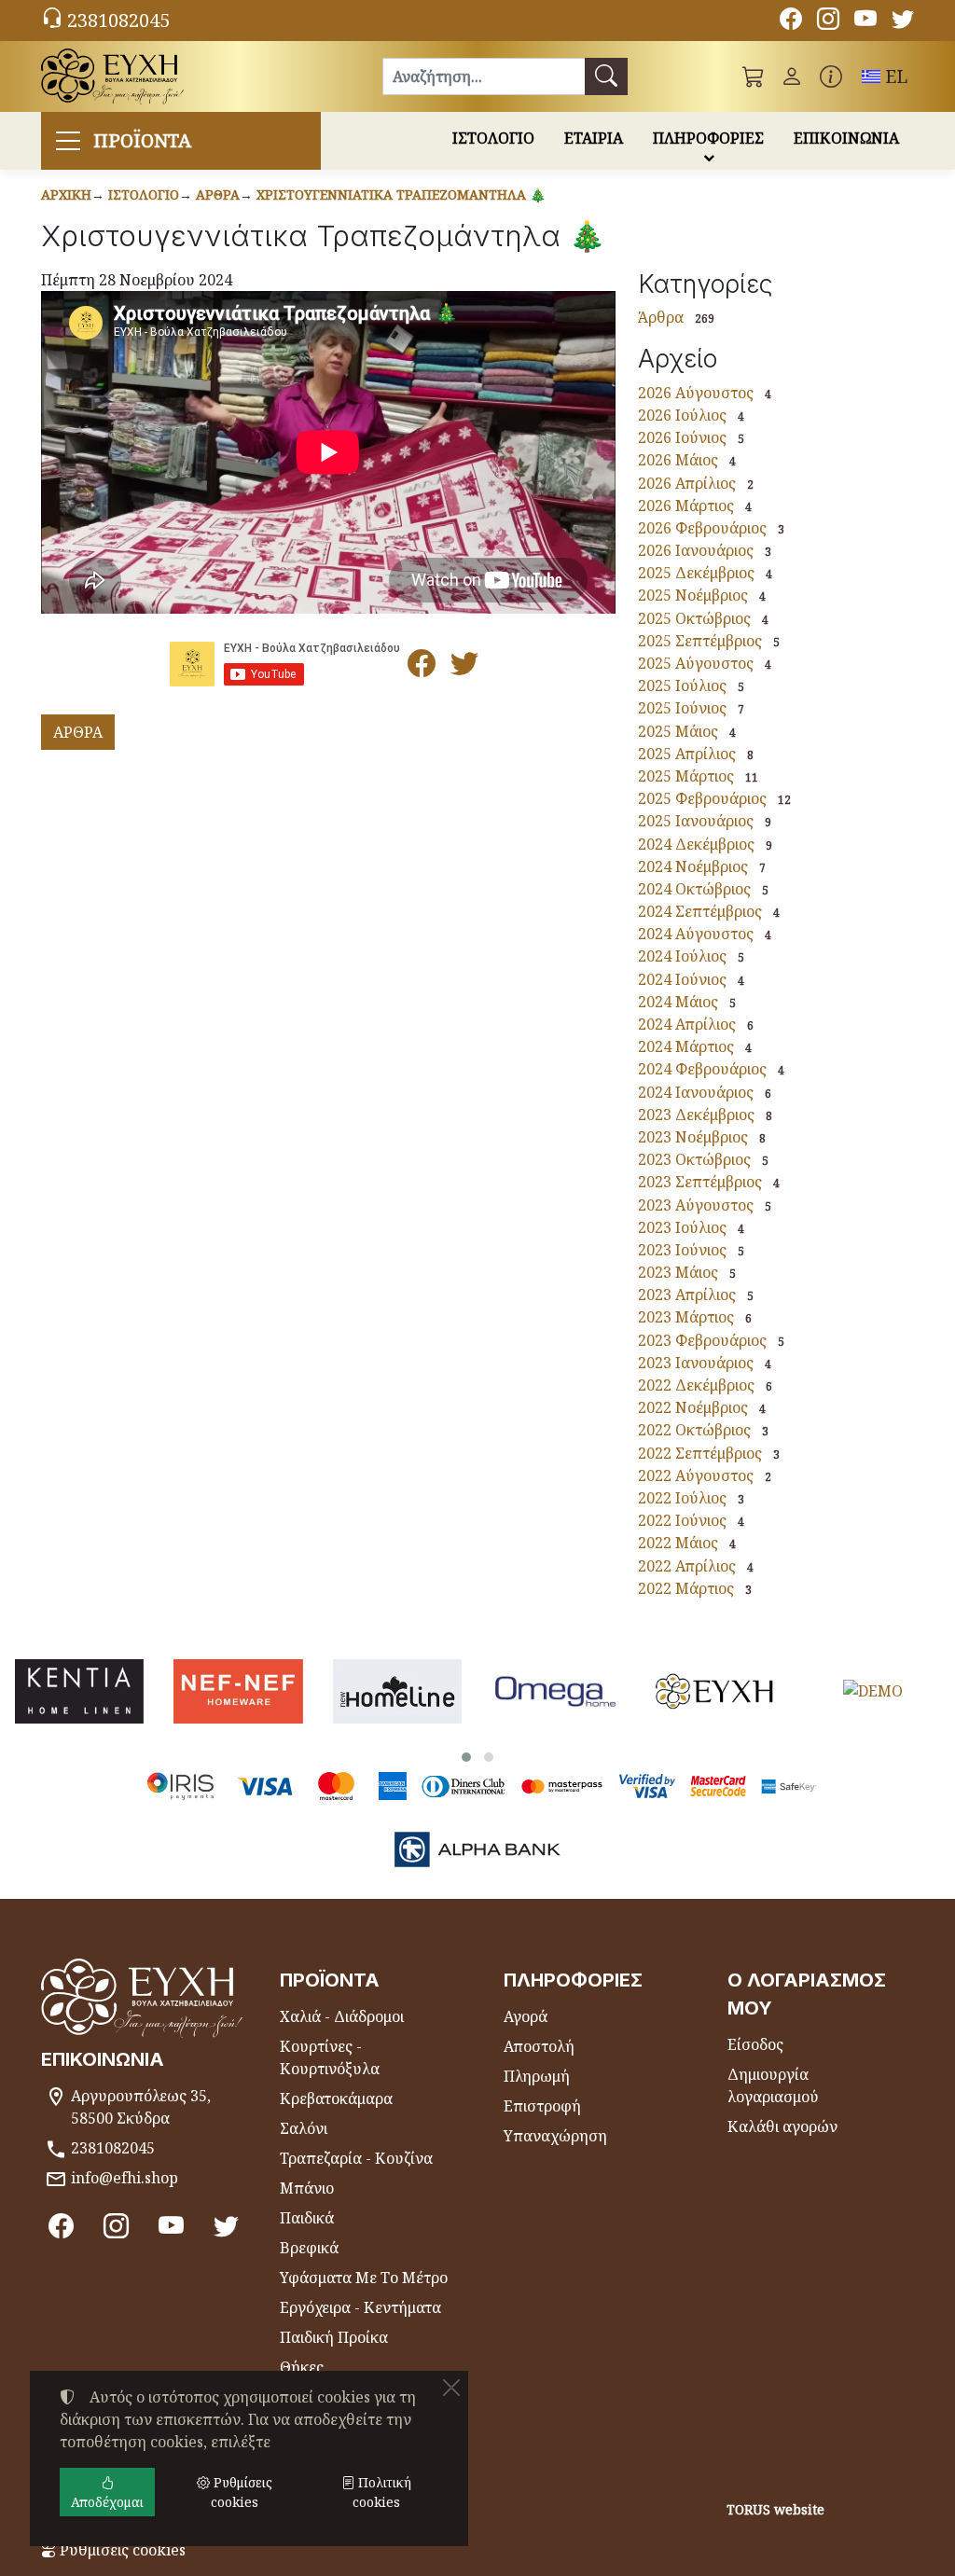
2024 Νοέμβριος (693, 866)
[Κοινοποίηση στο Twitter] (464, 668)
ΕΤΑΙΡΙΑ (594, 138)
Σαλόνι (304, 2128)
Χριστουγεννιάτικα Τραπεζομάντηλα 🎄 (401, 194)
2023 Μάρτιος (686, 1317)
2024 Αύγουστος (696, 934)
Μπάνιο (307, 2188)
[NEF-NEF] (238, 1691)
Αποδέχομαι (107, 2502)
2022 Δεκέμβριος (696, 1385)
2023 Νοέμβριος (693, 1137)
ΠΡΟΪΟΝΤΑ (142, 140)
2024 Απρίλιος (687, 1024)
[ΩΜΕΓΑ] (556, 1691)
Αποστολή (539, 2046)
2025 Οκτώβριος (694, 618)
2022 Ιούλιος (682, 1498)
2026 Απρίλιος (687, 483)
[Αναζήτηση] (606, 76)
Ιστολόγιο (144, 194)
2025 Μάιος (678, 731)
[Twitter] (903, 21)
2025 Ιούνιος (682, 708)
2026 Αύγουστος (696, 393)
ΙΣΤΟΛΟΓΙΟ (493, 138)
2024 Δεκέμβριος (696, 844)
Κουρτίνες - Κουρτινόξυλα (330, 2057)
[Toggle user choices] (792, 76)
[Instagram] (828, 21)
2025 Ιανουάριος (696, 821)
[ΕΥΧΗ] (714, 1691)
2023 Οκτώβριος (694, 1159)
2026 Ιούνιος (682, 437)
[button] (754, 76)
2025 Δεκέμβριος (696, 573)
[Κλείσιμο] (451, 2388)
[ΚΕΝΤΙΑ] (79, 1691)
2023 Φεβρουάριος (702, 1340)
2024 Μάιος (678, 1002)
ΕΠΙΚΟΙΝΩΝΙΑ (846, 138)
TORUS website (775, 2509)
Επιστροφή (542, 2106)
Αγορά (526, 2016)
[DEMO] (873, 1691)
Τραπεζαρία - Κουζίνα (356, 2158)
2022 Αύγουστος (696, 1475)
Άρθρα (218, 194)
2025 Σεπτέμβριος (700, 641)
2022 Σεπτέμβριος (700, 1453)
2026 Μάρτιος (686, 506)
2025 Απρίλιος (687, 754)
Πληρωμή (537, 2076)
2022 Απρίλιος (687, 1566)
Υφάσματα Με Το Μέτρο (364, 2278)
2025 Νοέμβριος (693, 595)
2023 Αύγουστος (696, 1205)
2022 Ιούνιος (682, 1520)
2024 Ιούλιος (682, 956)
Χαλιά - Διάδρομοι (342, 2016)
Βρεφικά (309, 2248)
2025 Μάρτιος (686, 776)
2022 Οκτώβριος (694, 1430)
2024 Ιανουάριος (696, 1092)
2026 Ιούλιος (682, 415)
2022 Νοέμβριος (693, 1407)
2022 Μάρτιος (686, 1588)
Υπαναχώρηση (555, 2136)
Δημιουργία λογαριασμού (773, 2085)
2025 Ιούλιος (682, 686)
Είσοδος (755, 2044)
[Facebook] (791, 21)
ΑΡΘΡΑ (78, 732)
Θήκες (302, 2367)
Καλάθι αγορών (782, 2126)
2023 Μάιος (678, 1272)
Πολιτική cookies (382, 2492)
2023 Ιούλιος (682, 1227)
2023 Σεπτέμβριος (700, 1182)
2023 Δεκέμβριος (696, 1115)
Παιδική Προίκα (334, 2337)
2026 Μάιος (678, 460)
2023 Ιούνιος (682, 1250)
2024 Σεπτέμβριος (700, 911)
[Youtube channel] (865, 21)
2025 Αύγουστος (696, 663)
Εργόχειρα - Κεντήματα (360, 2307)
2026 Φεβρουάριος (702, 528)
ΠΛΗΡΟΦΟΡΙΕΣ (708, 138)
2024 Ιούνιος (682, 979)
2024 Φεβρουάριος (702, 1069)
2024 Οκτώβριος (694, 889)
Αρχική (66, 194)
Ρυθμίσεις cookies (121, 2550)
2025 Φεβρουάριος (702, 798)
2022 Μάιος (678, 1543)
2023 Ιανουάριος (696, 1363)
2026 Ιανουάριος (696, 550)
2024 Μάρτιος (686, 1046)
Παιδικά (307, 2218)
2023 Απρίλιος (687, 1295)
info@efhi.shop (125, 2178)
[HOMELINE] (397, 1691)
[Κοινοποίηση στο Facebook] (422, 668)
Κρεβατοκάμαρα (336, 2098)
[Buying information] (831, 76)
